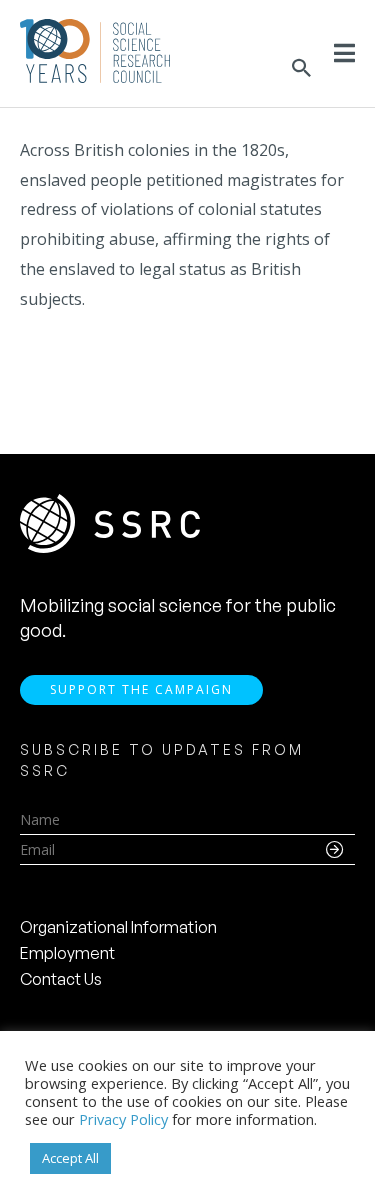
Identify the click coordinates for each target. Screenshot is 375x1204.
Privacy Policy (123, 1119)
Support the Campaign (141, 689)
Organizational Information (118, 927)
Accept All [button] (70, 1158)
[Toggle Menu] (344, 53)
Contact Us (61, 979)
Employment (67, 953)
